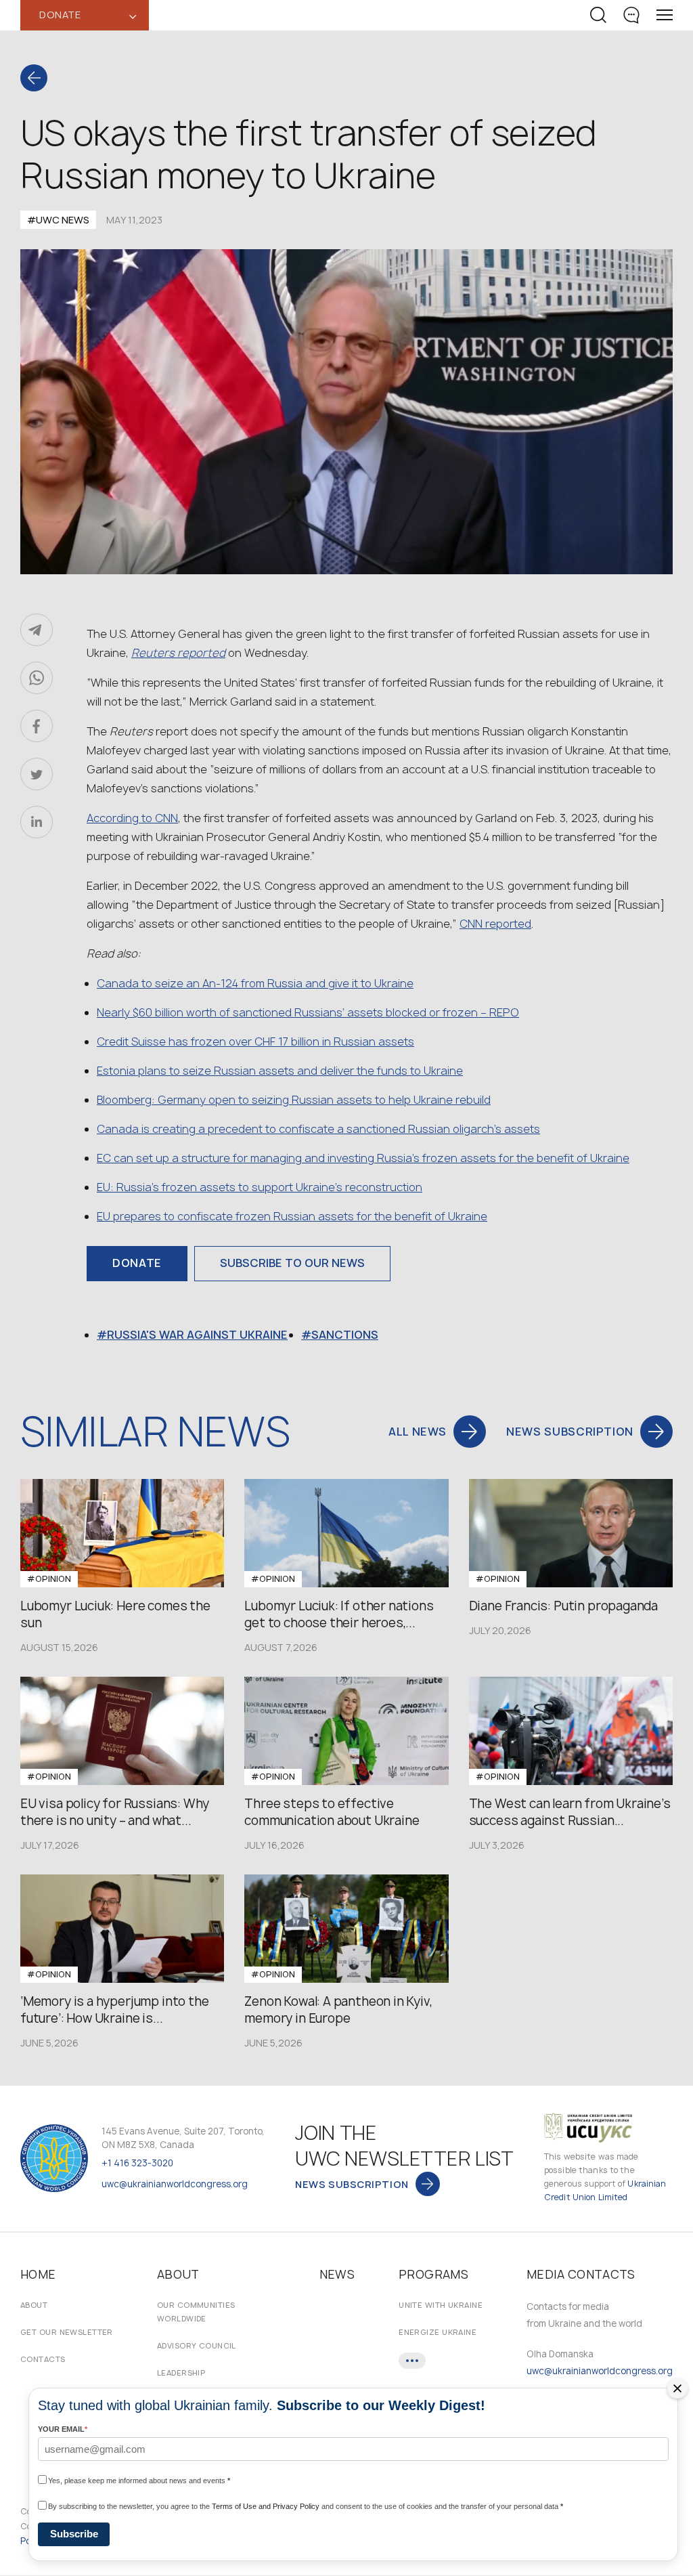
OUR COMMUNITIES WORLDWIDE (196, 2312)
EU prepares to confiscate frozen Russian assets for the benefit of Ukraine (292, 1216)
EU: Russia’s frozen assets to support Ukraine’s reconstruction (260, 1187)
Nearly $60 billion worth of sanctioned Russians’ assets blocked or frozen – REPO (308, 1012)
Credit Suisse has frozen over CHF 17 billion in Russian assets (255, 1042)
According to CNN (132, 818)
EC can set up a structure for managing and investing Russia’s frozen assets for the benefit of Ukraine (363, 1158)
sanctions (345, 1335)
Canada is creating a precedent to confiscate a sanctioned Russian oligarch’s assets (318, 1129)
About (34, 2305)
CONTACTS (43, 2359)
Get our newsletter (67, 2332)
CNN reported (495, 924)
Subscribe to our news (292, 1263)
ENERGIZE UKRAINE (438, 2332)
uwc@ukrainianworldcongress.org (175, 2184)
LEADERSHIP (181, 2373)
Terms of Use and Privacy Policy (266, 2506)
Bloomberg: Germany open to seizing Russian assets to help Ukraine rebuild (294, 1100)
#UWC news (58, 220)
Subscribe (74, 2534)
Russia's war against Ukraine (197, 1335)
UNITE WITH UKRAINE (441, 2305)
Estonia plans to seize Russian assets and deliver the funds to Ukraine (280, 1071)
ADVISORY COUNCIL (197, 2345)
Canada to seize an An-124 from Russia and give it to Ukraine (255, 983)
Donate (137, 1263)
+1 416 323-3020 (137, 2163)
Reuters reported (178, 653)
